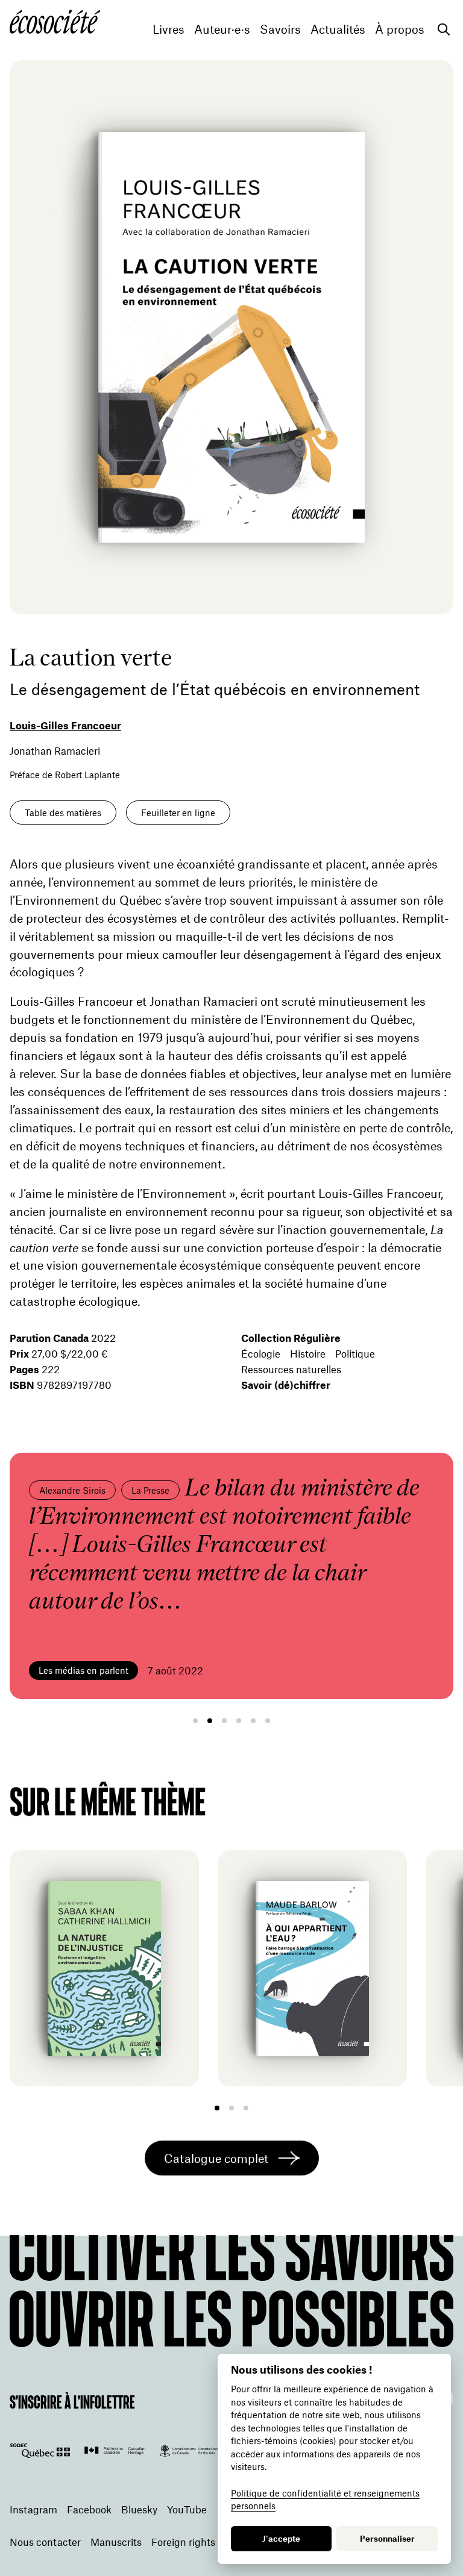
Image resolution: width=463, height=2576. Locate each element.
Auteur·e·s (222, 29)
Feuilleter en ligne (178, 812)
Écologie (261, 1353)
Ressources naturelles (291, 1369)
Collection (291, 1338)
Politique (355, 1353)
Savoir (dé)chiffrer (286, 1385)
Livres (169, 29)
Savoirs (280, 29)
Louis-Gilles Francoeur (65, 725)
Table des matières (63, 812)
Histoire (308, 1353)
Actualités (338, 29)
